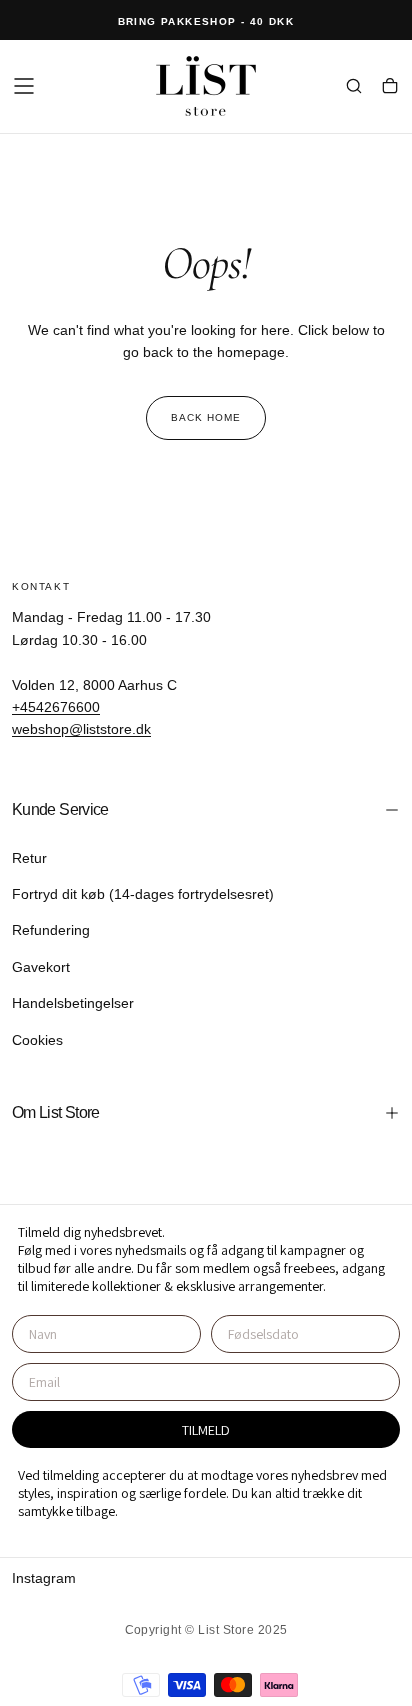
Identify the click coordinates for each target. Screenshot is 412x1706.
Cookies (37, 1040)
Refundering (51, 930)
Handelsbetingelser (73, 1003)
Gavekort (41, 967)
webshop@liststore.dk (81, 729)
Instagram (44, 1578)
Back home (206, 417)
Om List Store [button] (56, 1112)
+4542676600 (56, 707)
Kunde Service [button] (60, 809)
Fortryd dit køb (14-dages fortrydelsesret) (143, 894)
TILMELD (206, 1430)
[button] (24, 86)
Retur (29, 858)
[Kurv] (390, 88)
